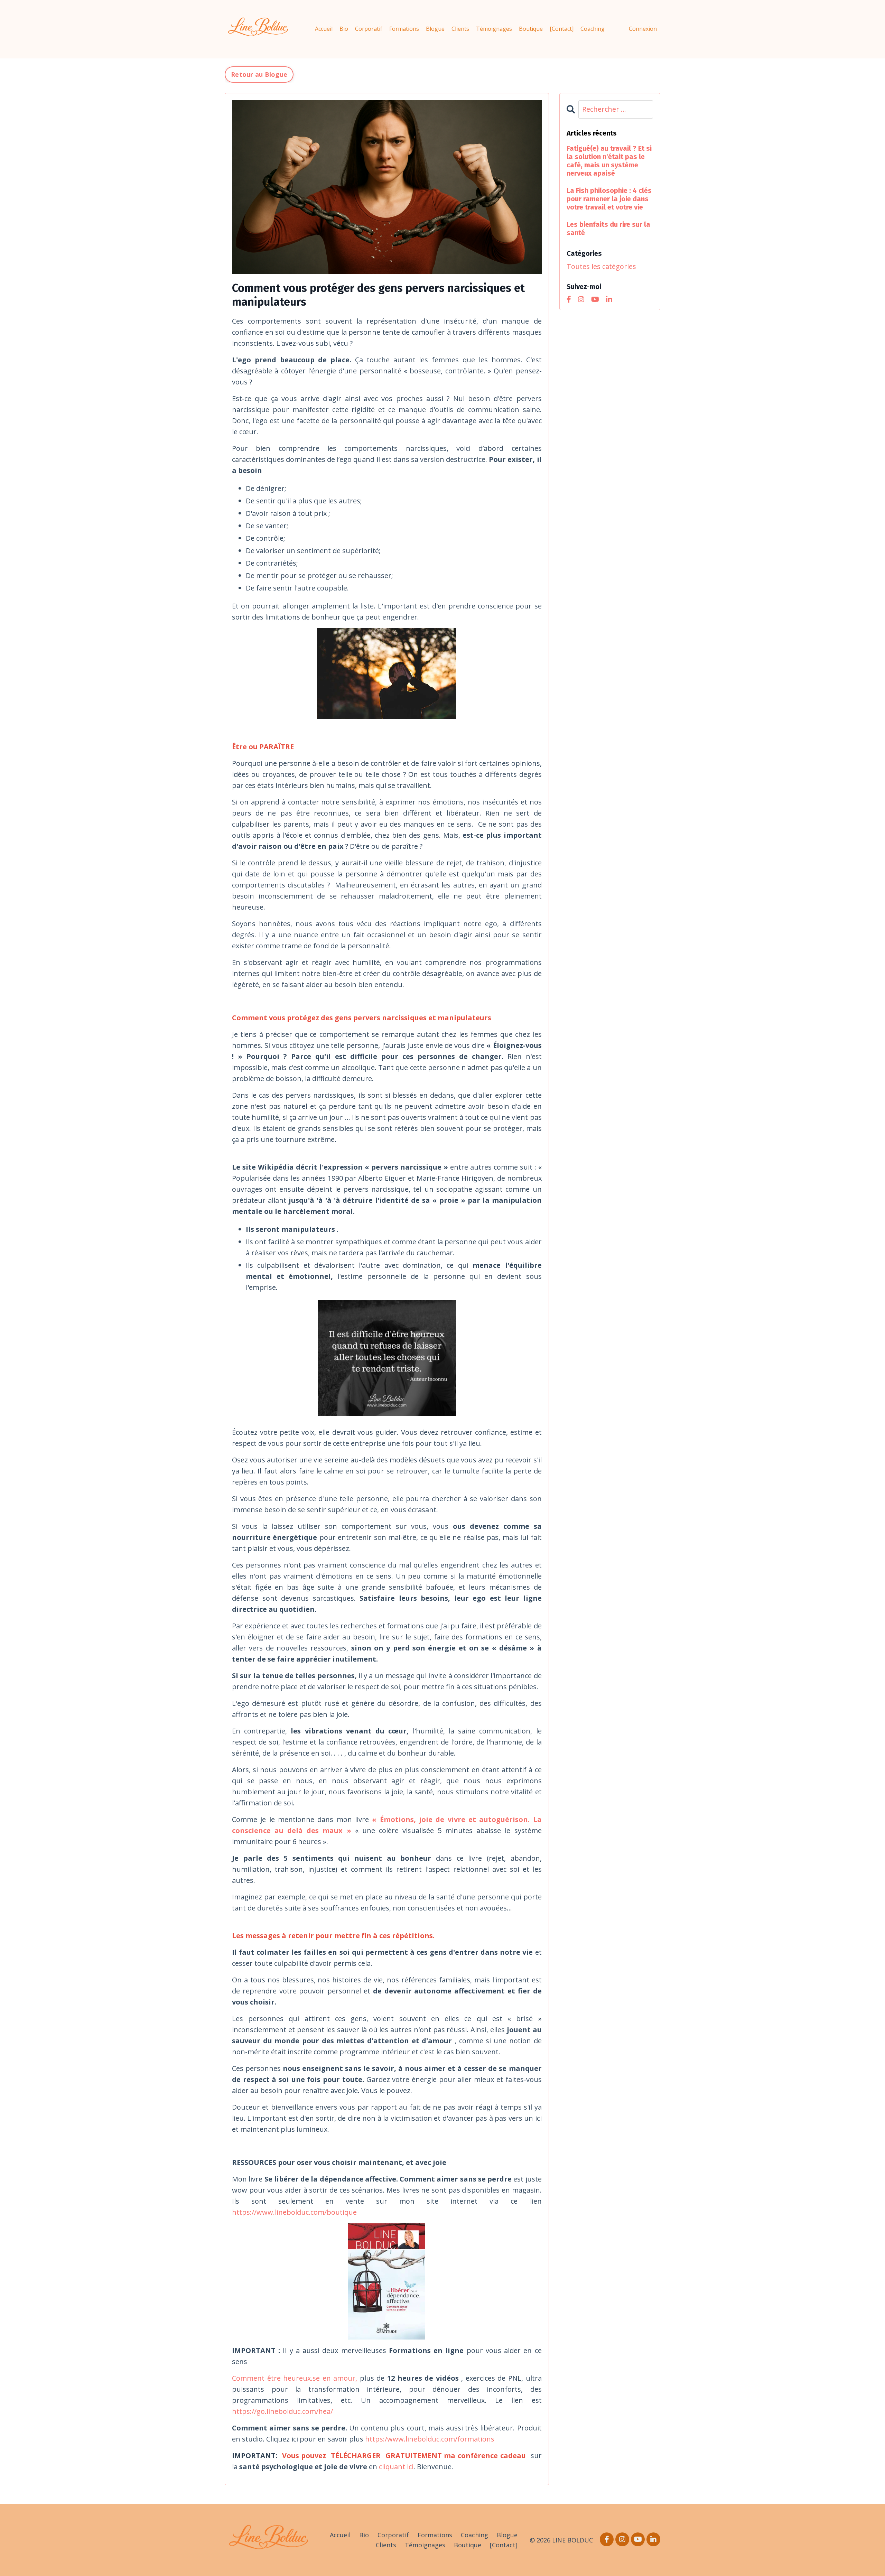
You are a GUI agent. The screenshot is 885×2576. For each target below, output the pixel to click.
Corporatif (369, 29)
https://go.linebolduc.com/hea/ (282, 2411)
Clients (460, 29)
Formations (404, 29)
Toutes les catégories (601, 266)
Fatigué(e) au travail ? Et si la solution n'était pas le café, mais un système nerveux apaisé (609, 161)
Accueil (324, 29)
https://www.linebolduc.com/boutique (294, 2212)
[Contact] (562, 29)
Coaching (593, 29)
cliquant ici (396, 2467)
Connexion (643, 29)
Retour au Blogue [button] (259, 74)
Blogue (435, 29)
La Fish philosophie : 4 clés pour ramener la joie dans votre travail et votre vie (609, 199)
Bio (344, 29)
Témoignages (494, 29)
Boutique (531, 29)
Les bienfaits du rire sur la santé (608, 229)
